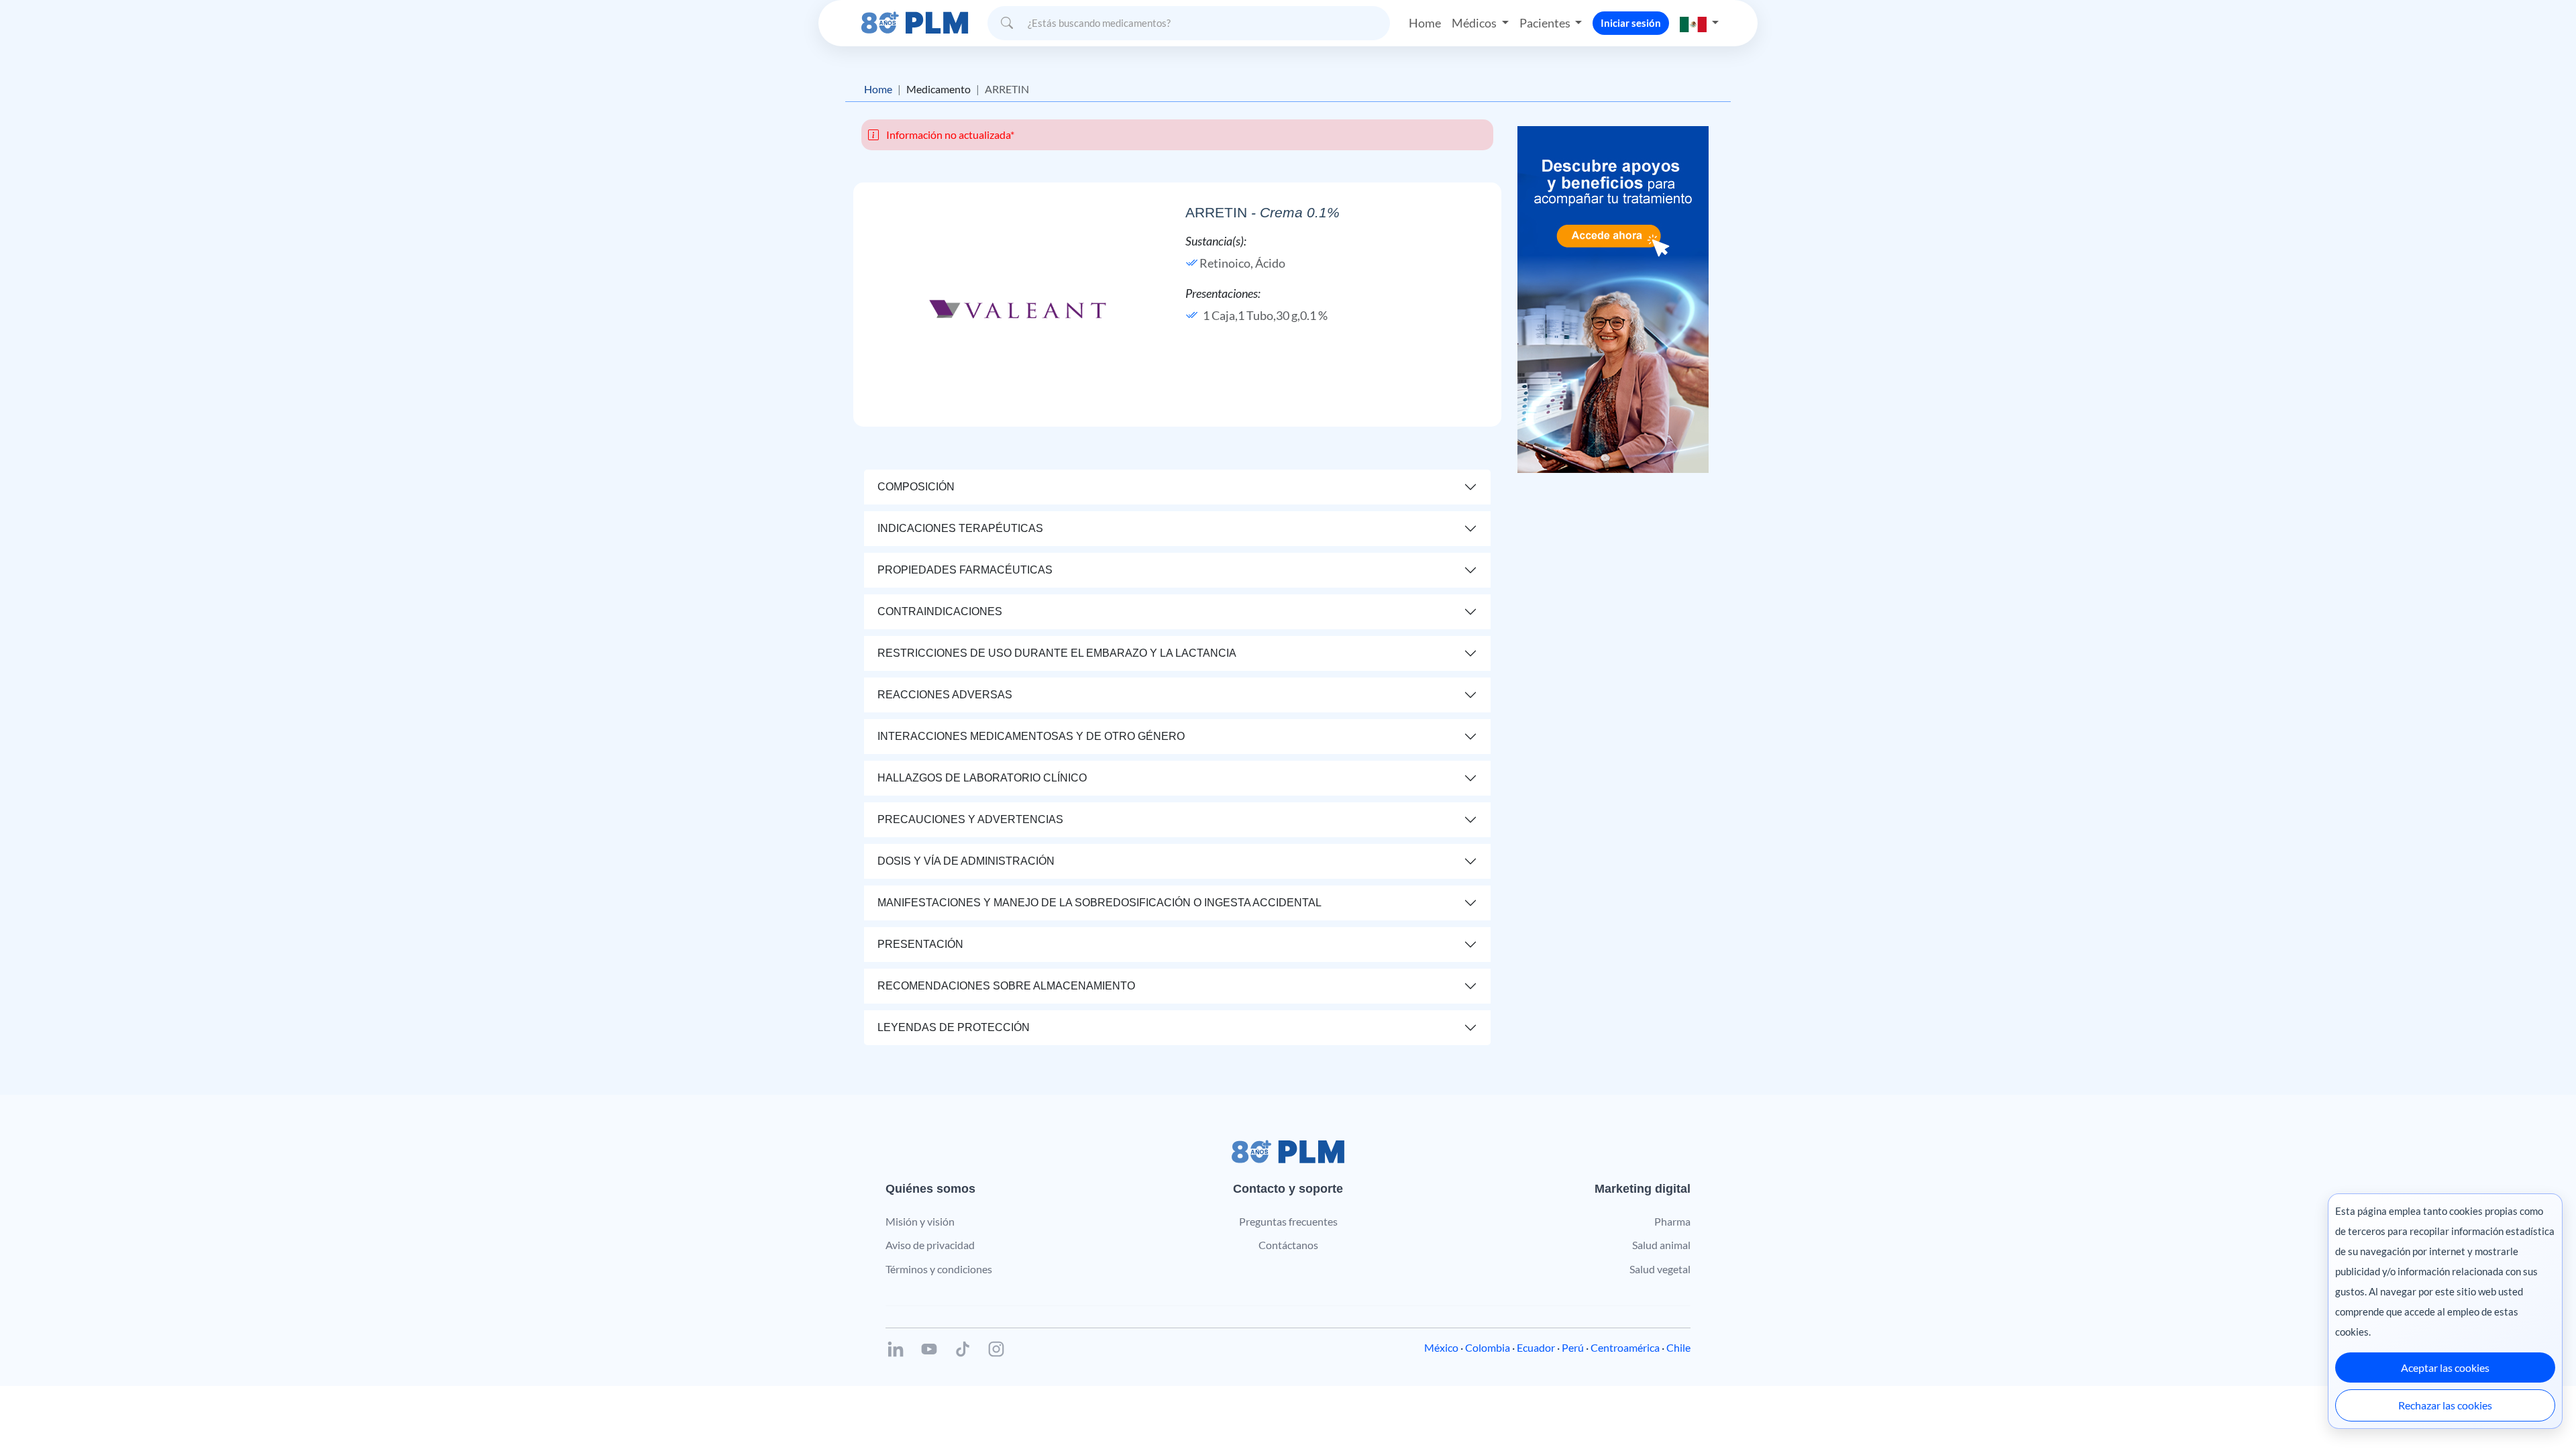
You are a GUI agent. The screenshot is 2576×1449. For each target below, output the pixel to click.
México (1441, 1347)
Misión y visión (920, 1221)
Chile (1678, 1347)
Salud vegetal (1660, 1269)
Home (1425, 23)
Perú (1573, 1347)
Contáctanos (1288, 1245)
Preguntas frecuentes (1288, 1221)
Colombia (1488, 1347)
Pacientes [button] (1546, 23)
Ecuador (1536, 1347)
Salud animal (1661, 1245)
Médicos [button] (1475, 23)
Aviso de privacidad (930, 1245)
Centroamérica (1625, 1347)
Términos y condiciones (939, 1269)
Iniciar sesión (1631, 23)
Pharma (1672, 1221)
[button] (1699, 23)
